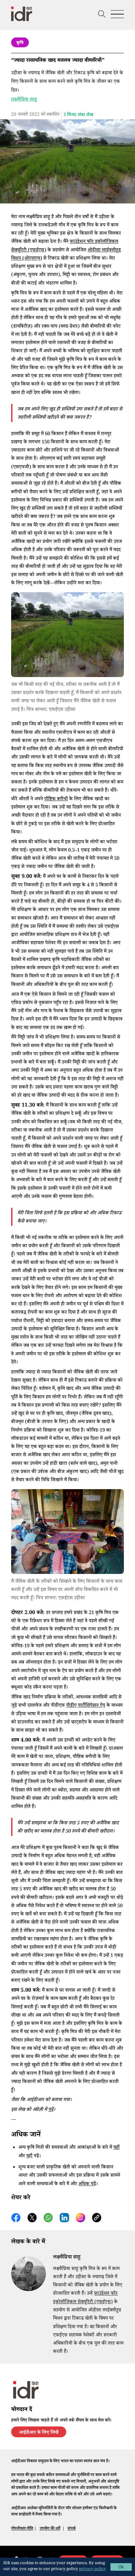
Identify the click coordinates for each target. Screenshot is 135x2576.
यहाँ (116, 2148)
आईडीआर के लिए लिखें (39, 2433)
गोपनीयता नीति (22, 2529)
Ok (121, 2567)
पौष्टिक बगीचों (56, 799)
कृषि (20, 43)
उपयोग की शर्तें (50, 2529)
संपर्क (72, 2529)
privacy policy (92, 2570)
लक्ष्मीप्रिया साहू (24, 100)
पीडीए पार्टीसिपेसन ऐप (86, 1706)
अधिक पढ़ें (87, 2184)
